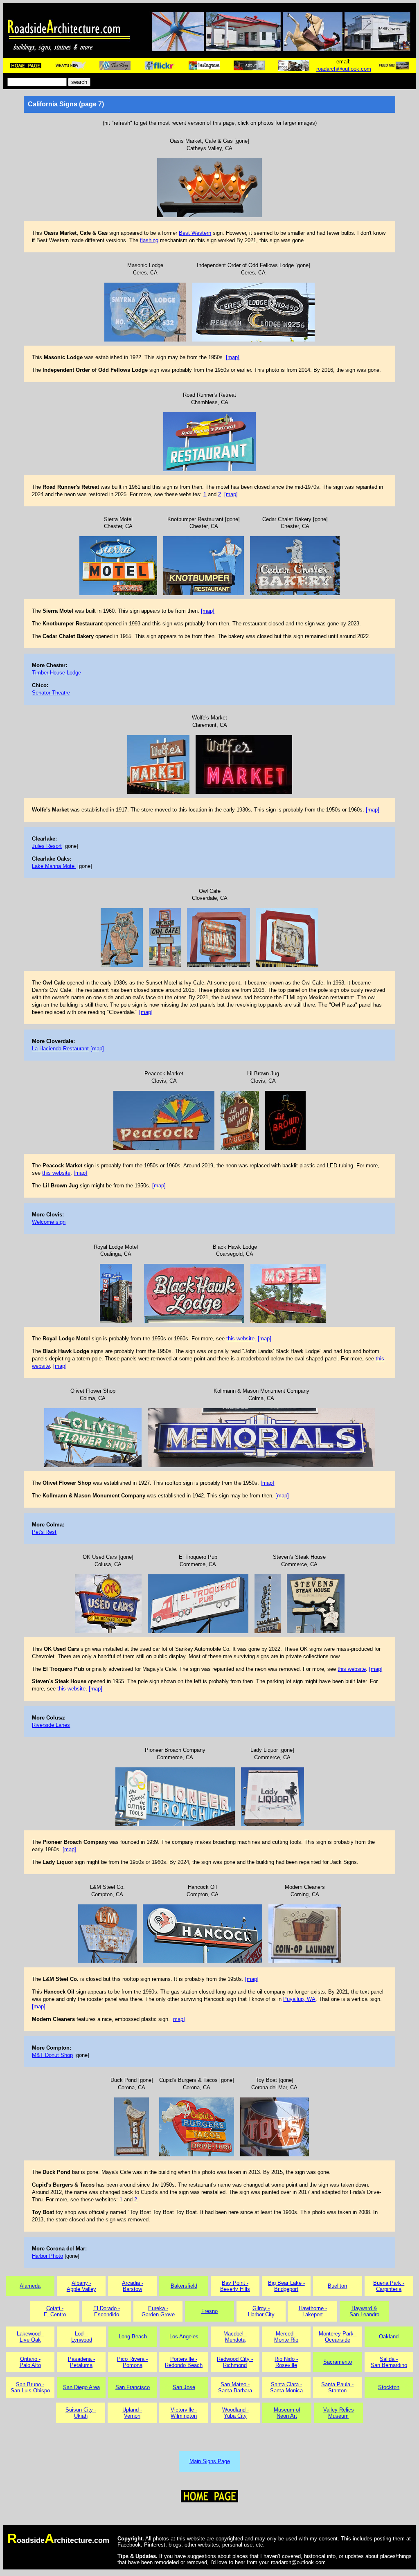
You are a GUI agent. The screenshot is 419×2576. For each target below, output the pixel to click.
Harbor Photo (47, 2256)
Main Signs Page (210, 2461)
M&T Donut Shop (52, 2055)
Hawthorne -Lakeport (313, 2311)
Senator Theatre (51, 693)
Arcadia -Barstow (133, 2286)
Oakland (389, 2337)
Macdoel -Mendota (235, 2337)
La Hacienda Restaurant (60, 1049)
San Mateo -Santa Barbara (235, 2387)
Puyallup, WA (299, 1999)
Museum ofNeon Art (287, 2413)
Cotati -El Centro (55, 2311)
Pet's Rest (44, 1532)
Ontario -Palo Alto (30, 2362)
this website (56, 1173)
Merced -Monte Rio (286, 2337)
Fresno (209, 2311)
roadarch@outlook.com (344, 69)
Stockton (389, 2387)
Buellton (337, 2286)
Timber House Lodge (56, 673)
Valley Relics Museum (339, 2413)
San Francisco (133, 2387)
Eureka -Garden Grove (158, 2311)
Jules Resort (47, 846)
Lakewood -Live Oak (30, 2337)
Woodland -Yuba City (235, 2413)
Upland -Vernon (132, 2413)
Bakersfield (184, 2286)
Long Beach (133, 2337)
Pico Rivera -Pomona (132, 2362)
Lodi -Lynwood (82, 2337)
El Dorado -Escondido (107, 2311)
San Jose (184, 2387)
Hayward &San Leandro (364, 2311)
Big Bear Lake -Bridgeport (286, 2286)
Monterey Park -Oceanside (338, 2337)
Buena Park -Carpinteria (389, 2286)
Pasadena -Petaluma (81, 2362)
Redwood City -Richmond (235, 2362)
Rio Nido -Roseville (286, 2362)
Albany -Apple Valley (81, 2286)
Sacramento (338, 2362)
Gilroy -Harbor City (261, 2311)
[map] (233, 357)
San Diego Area (81, 2387)
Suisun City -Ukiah (81, 2413)
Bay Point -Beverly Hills (235, 2286)
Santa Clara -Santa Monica (286, 2387)
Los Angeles (184, 2337)
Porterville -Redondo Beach (184, 2362)
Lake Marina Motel (54, 866)
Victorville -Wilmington (184, 2413)
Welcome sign (49, 1222)
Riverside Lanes (51, 1725)
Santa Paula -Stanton (337, 2387)
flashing (149, 240)
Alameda (30, 2286)
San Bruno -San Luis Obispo (30, 2387)
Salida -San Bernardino (389, 2362)
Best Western (195, 233)
